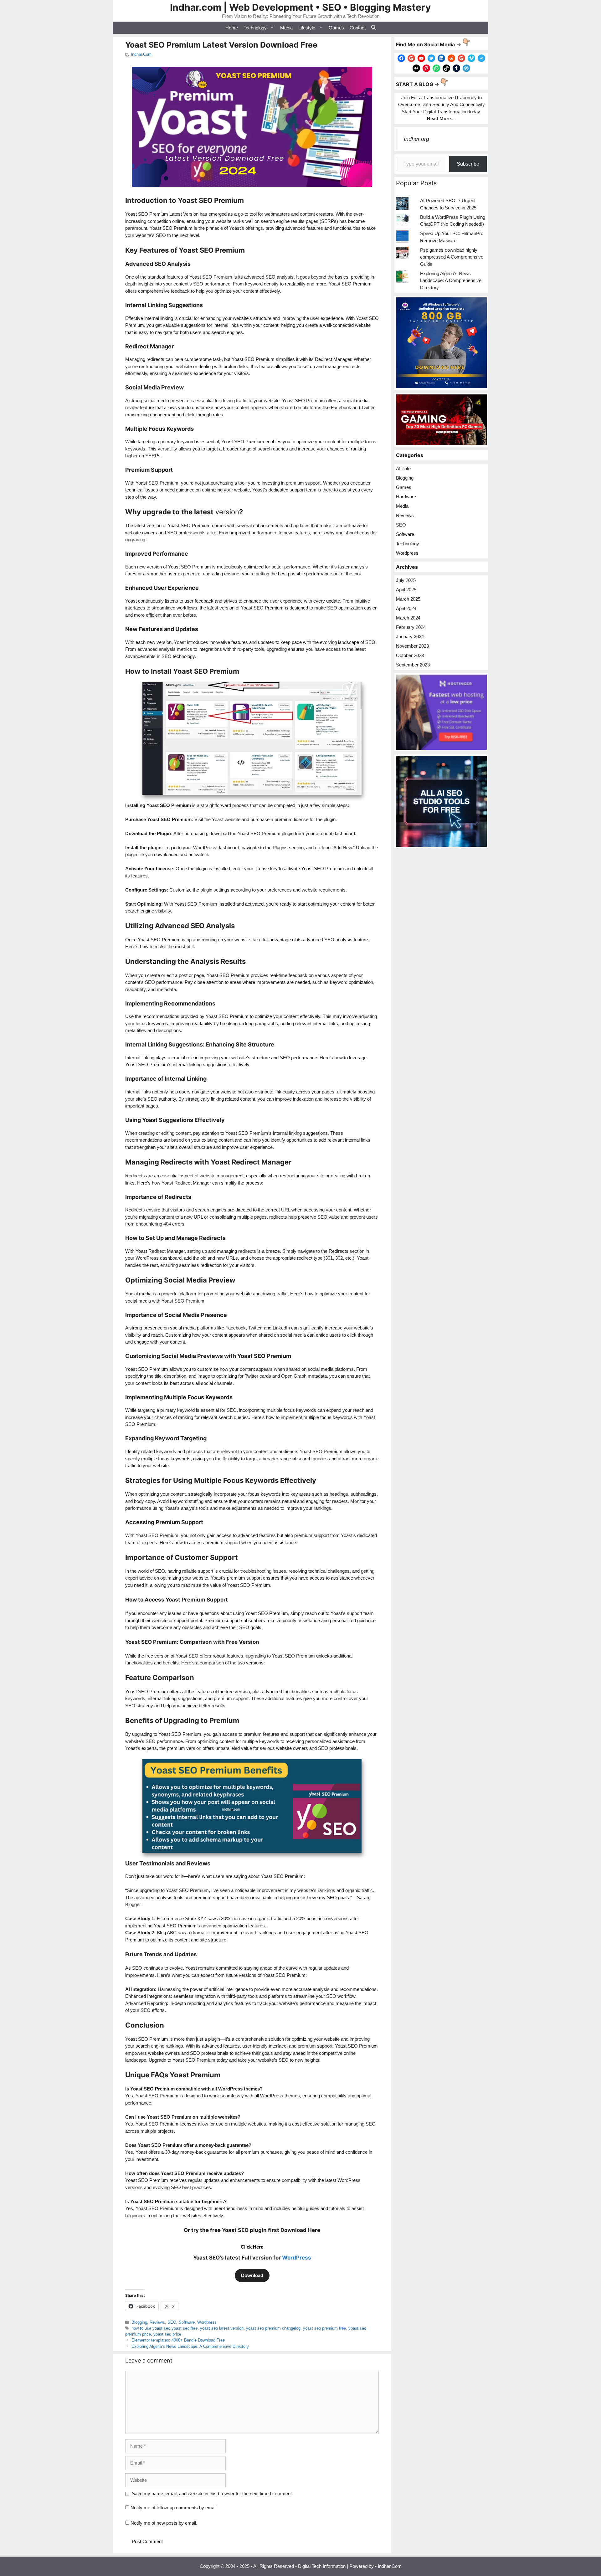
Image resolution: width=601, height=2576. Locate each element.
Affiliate (403, 468)
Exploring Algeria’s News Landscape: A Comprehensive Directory (190, 2346)
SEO (172, 2322)
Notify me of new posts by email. (164, 2523)
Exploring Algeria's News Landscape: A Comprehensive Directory (451, 280)
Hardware (406, 497)
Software (187, 2322)
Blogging (139, 2322)
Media (286, 28)
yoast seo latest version (222, 2328)
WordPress (297, 2258)
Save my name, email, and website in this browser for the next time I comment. (212, 2494)
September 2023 (413, 665)
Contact (358, 28)
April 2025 (406, 590)
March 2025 (408, 599)
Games (336, 28)
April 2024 (406, 608)
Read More (439, 118)
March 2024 (408, 618)
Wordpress (207, 2322)
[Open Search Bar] (374, 28)
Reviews (157, 2322)
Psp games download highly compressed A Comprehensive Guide (452, 257)
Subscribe (468, 164)
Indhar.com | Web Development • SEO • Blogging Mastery (300, 7)
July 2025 (406, 580)
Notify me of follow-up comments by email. (174, 2508)
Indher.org (416, 139)
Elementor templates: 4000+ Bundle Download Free (178, 2340)
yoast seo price (167, 2334)
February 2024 (411, 627)
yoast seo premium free (324, 2328)
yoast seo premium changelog (273, 2328)
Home (232, 28)
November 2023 (412, 646)
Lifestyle (307, 28)
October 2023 (410, 655)
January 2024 (410, 637)
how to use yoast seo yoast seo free (164, 2328)
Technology (255, 28)
